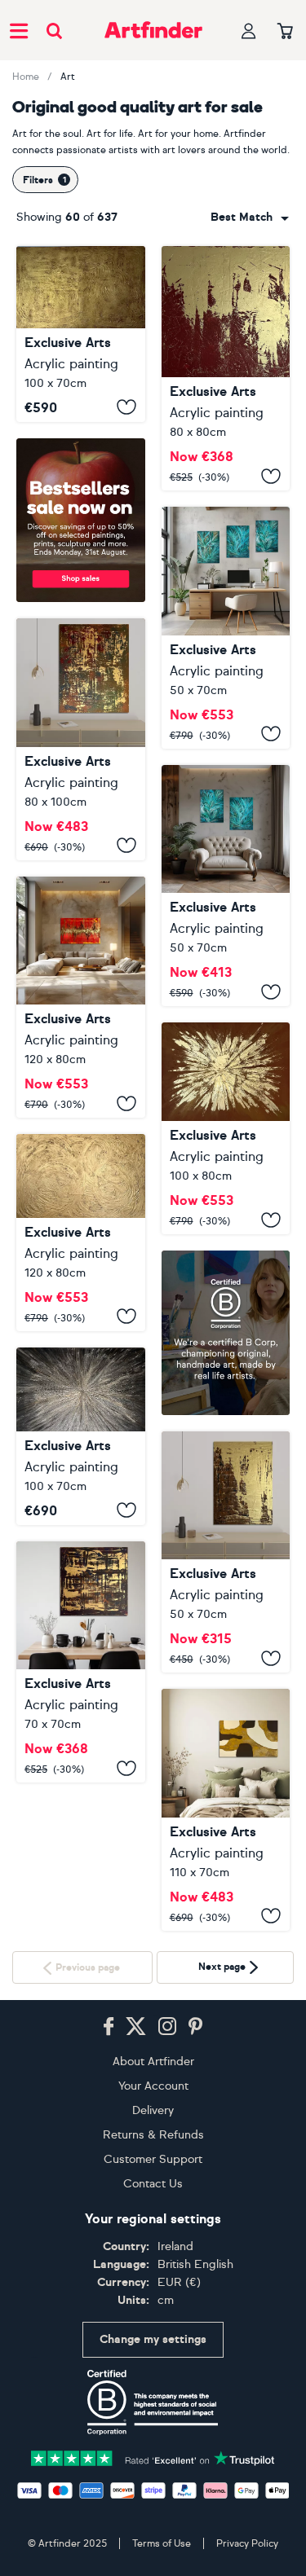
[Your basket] (285, 32)
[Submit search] (54, 31)
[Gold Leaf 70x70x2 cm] (81, 1810)
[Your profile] (249, 31)
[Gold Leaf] (81, 739)
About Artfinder (153, 2461)
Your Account (153, 2485)
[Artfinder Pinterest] (196, 2426)
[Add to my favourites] (126, 407)
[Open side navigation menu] (19, 30)
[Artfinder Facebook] (109, 2426)
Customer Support (153, 2558)
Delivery (153, 2510)
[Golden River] (226, 1810)
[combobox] (250, 218)
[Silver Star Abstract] (81, 1436)
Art (68, 77)
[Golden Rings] (81, 1233)
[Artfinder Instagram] (167, 2426)
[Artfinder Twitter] (136, 2426)
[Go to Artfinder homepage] (153, 30)
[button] (250, 218)
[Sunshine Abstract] (81, 334)
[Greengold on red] (226, 368)
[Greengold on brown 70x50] (226, 1552)
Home (26, 77)
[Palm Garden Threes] (226, 628)
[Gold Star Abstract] (226, 1128)
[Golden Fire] (81, 998)
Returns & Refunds (153, 2534)
